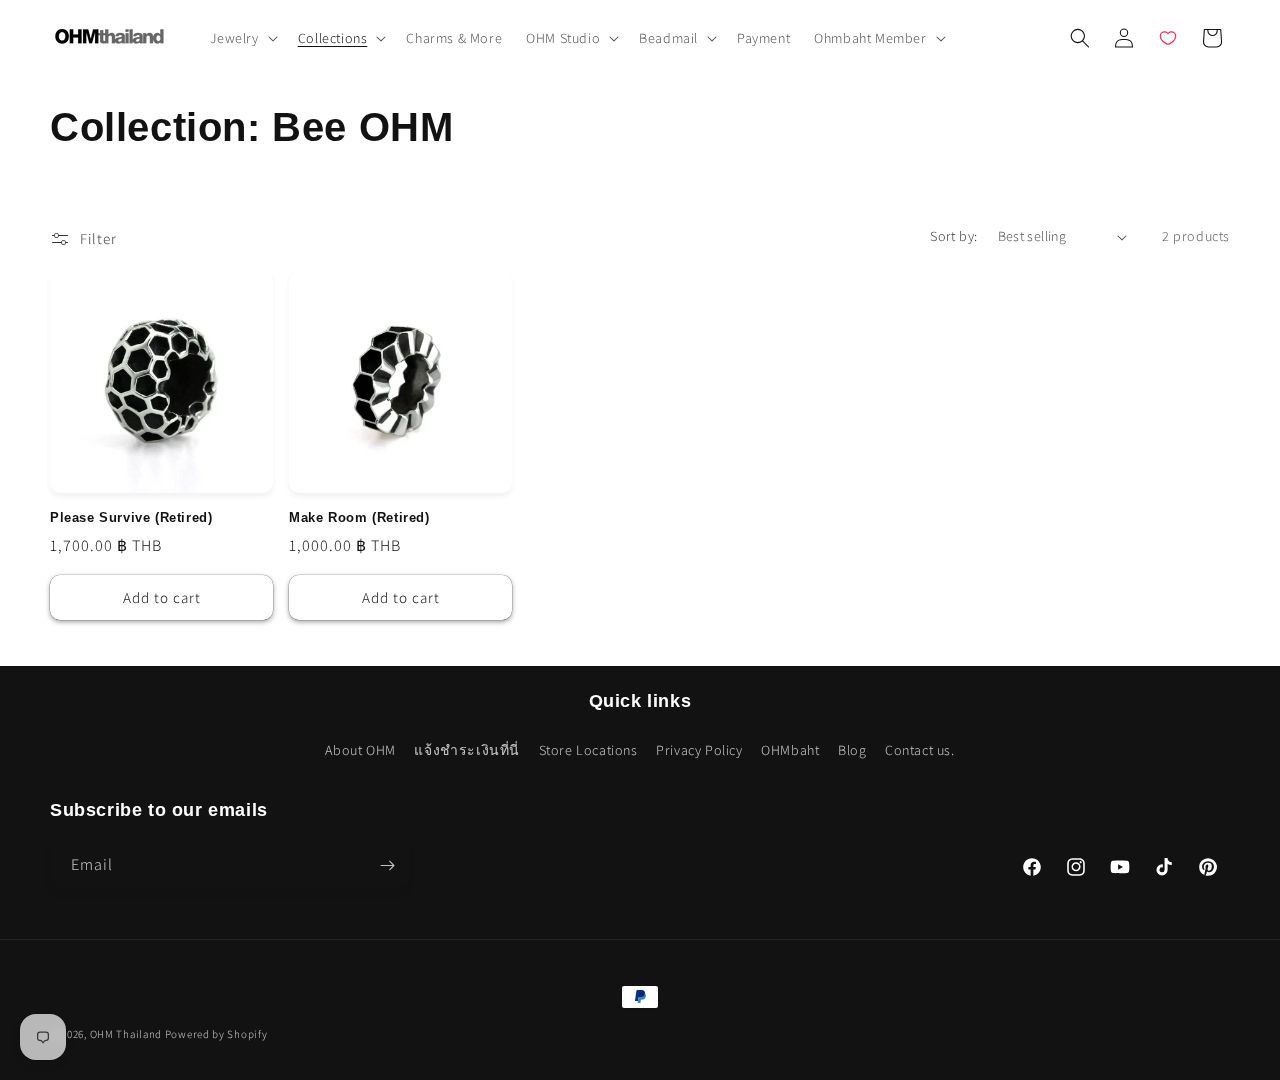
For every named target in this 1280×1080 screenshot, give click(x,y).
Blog (852, 750)
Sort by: (953, 236)
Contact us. (920, 750)
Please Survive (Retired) (131, 517)
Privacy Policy (699, 750)
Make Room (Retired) (359, 517)
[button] (242, 38)
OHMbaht (790, 750)
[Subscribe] (387, 865)
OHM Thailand (126, 1034)
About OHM (360, 750)
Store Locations (588, 750)
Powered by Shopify (216, 1034)
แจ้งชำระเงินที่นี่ (467, 750)
